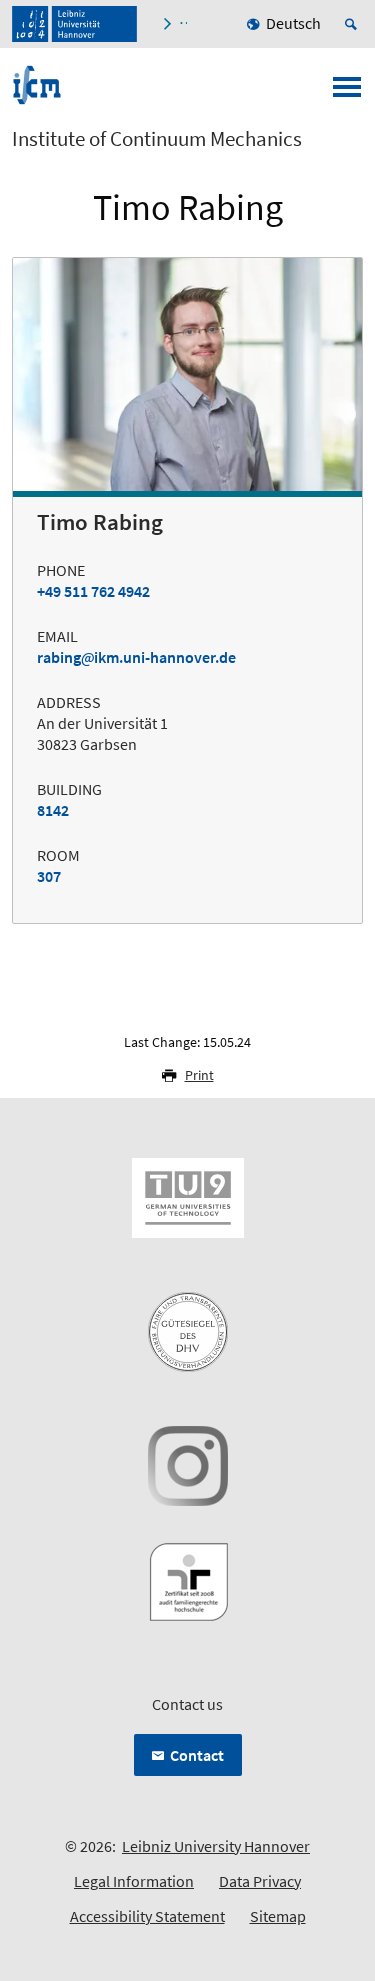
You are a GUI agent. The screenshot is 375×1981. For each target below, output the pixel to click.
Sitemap (278, 1916)
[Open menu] (347, 93)
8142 (53, 810)
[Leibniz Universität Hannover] (74, 24)
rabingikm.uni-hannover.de (136, 657)
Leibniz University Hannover (216, 1846)
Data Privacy (260, 1881)
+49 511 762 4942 (93, 591)
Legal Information (134, 1881)
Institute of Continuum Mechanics (157, 139)
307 (49, 876)
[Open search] (354, 24)
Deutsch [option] (293, 23)
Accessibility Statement (147, 1916)
